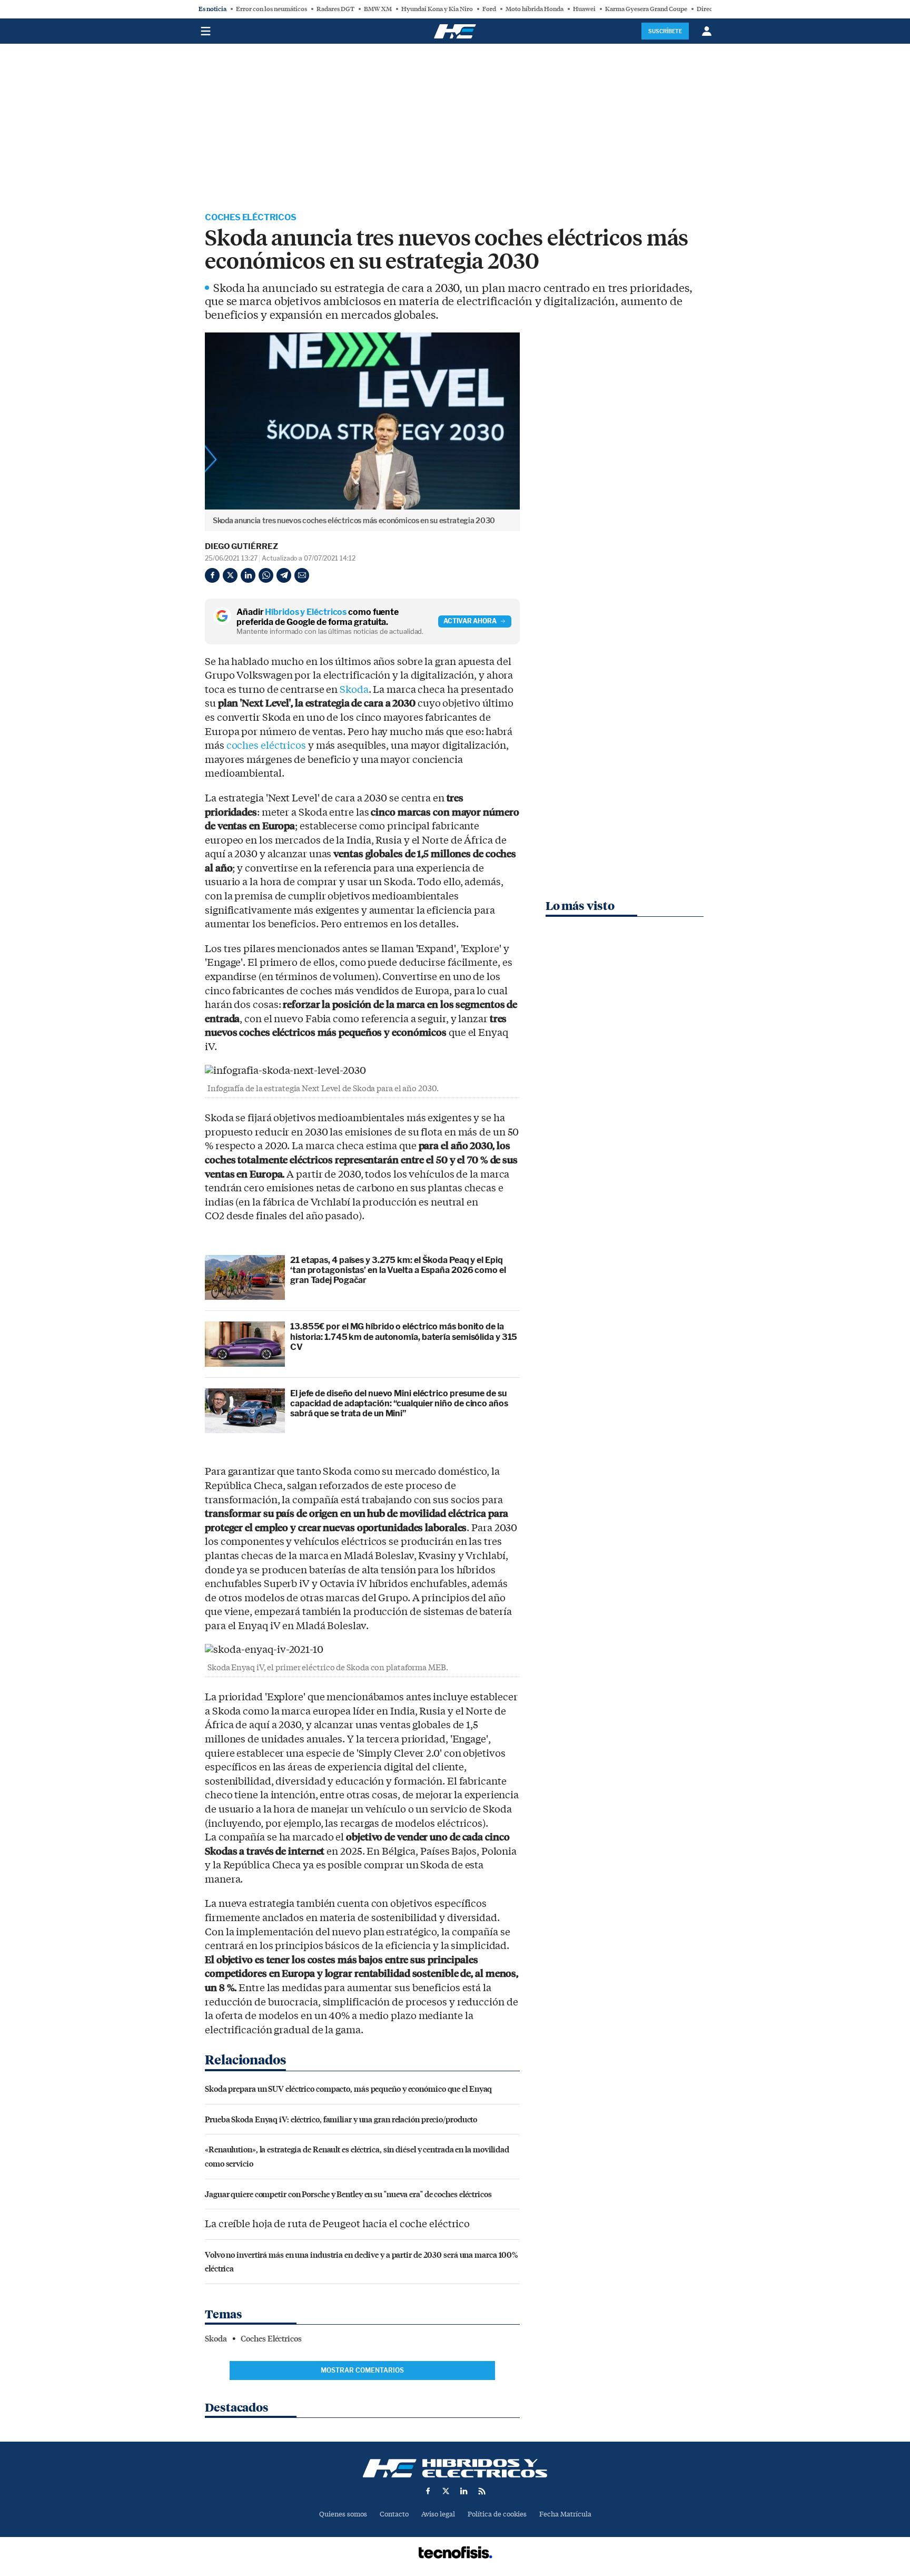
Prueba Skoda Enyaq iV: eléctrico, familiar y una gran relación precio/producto (341, 2119)
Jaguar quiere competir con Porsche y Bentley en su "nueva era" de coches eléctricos (348, 2194)
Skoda (354, 690)
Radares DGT (335, 9)
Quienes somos (343, 2514)
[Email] (302, 575)
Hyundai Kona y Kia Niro (437, 9)
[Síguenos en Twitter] (446, 2491)
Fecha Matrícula (565, 2514)
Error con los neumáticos (271, 9)
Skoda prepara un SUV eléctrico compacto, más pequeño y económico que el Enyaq (348, 2088)
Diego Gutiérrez (241, 546)
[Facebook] (212, 575)
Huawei (584, 9)
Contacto (394, 2514)
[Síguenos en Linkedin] (464, 2491)
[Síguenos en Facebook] (428, 2491)
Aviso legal (438, 2514)
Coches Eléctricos (251, 217)
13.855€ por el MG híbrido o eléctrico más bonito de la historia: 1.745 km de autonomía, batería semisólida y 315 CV (404, 1336)
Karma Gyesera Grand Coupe (646, 9)
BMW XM (378, 9)
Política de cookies (497, 2514)
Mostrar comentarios (362, 2370)
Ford (489, 9)
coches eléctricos (266, 746)
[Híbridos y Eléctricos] (455, 2468)
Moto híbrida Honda (535, 9)
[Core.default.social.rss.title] (482, 2491)
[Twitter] (230, 575)
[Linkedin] (248, 575)
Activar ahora (470, 621)
